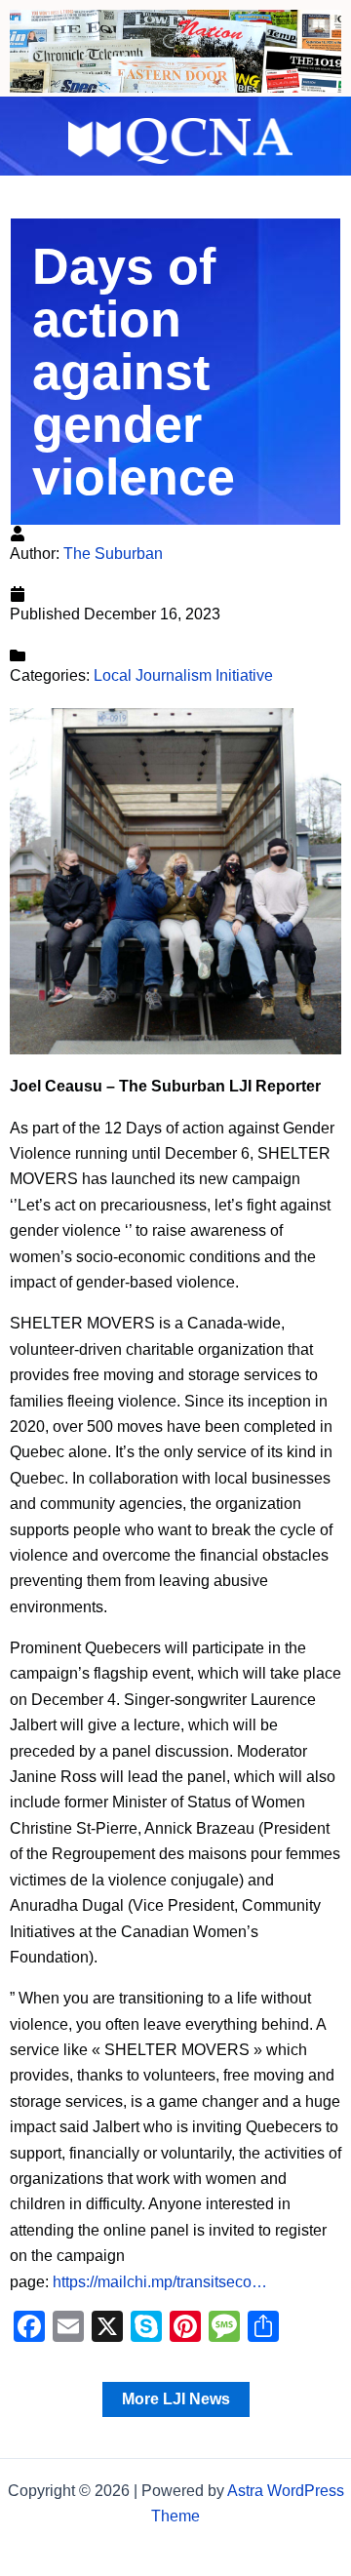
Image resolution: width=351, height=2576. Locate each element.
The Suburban (113, 554)
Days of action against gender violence (134, 372)
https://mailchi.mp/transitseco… (160, 2282)
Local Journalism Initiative (183, 675)
